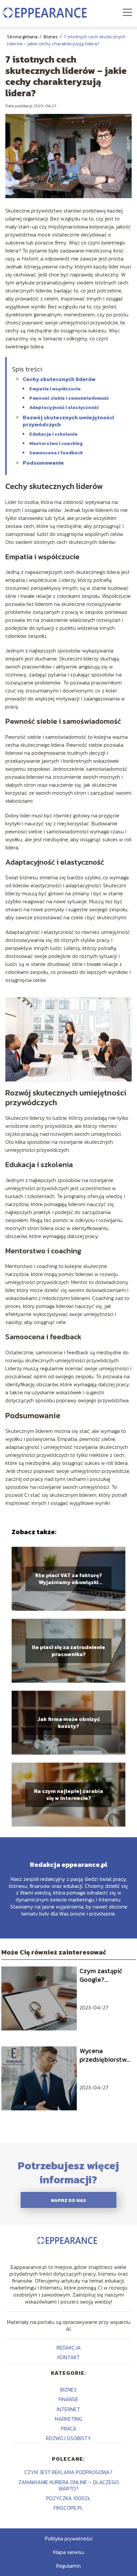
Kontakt (69, 2357)
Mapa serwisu (69, 2552)
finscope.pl (68, 2508)
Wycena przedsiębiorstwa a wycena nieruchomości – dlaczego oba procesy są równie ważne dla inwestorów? (105, 2055)
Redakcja (69, 2348)
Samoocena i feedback (56, 453)
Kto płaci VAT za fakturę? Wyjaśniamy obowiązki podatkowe (69, 1579)
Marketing (68, 2419)
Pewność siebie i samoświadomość (69, 398)
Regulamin (68, 2566)
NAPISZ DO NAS (68, 2200)
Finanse (68, 2399)
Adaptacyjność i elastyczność (64, 408)
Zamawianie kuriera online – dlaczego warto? (68, 2485)
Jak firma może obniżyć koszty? (69, 1723)
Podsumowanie (43, 463)
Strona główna (23, 37)
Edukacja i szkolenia (53, 434)
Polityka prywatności (69, 2538)
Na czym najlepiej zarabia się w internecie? (68, 1795)
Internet (68, 2409)
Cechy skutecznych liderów (59, 379)
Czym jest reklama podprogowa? (68, 2472)
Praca (69, 2428)
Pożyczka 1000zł (68, 2498)
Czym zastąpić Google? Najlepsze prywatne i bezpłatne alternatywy (101, 1975)
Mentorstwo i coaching (56, 443)
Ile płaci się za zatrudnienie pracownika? (68, 1651)
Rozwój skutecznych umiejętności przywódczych (68, 421)
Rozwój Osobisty (68, 2438)
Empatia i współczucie (55, 389)
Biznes (51, 37)
